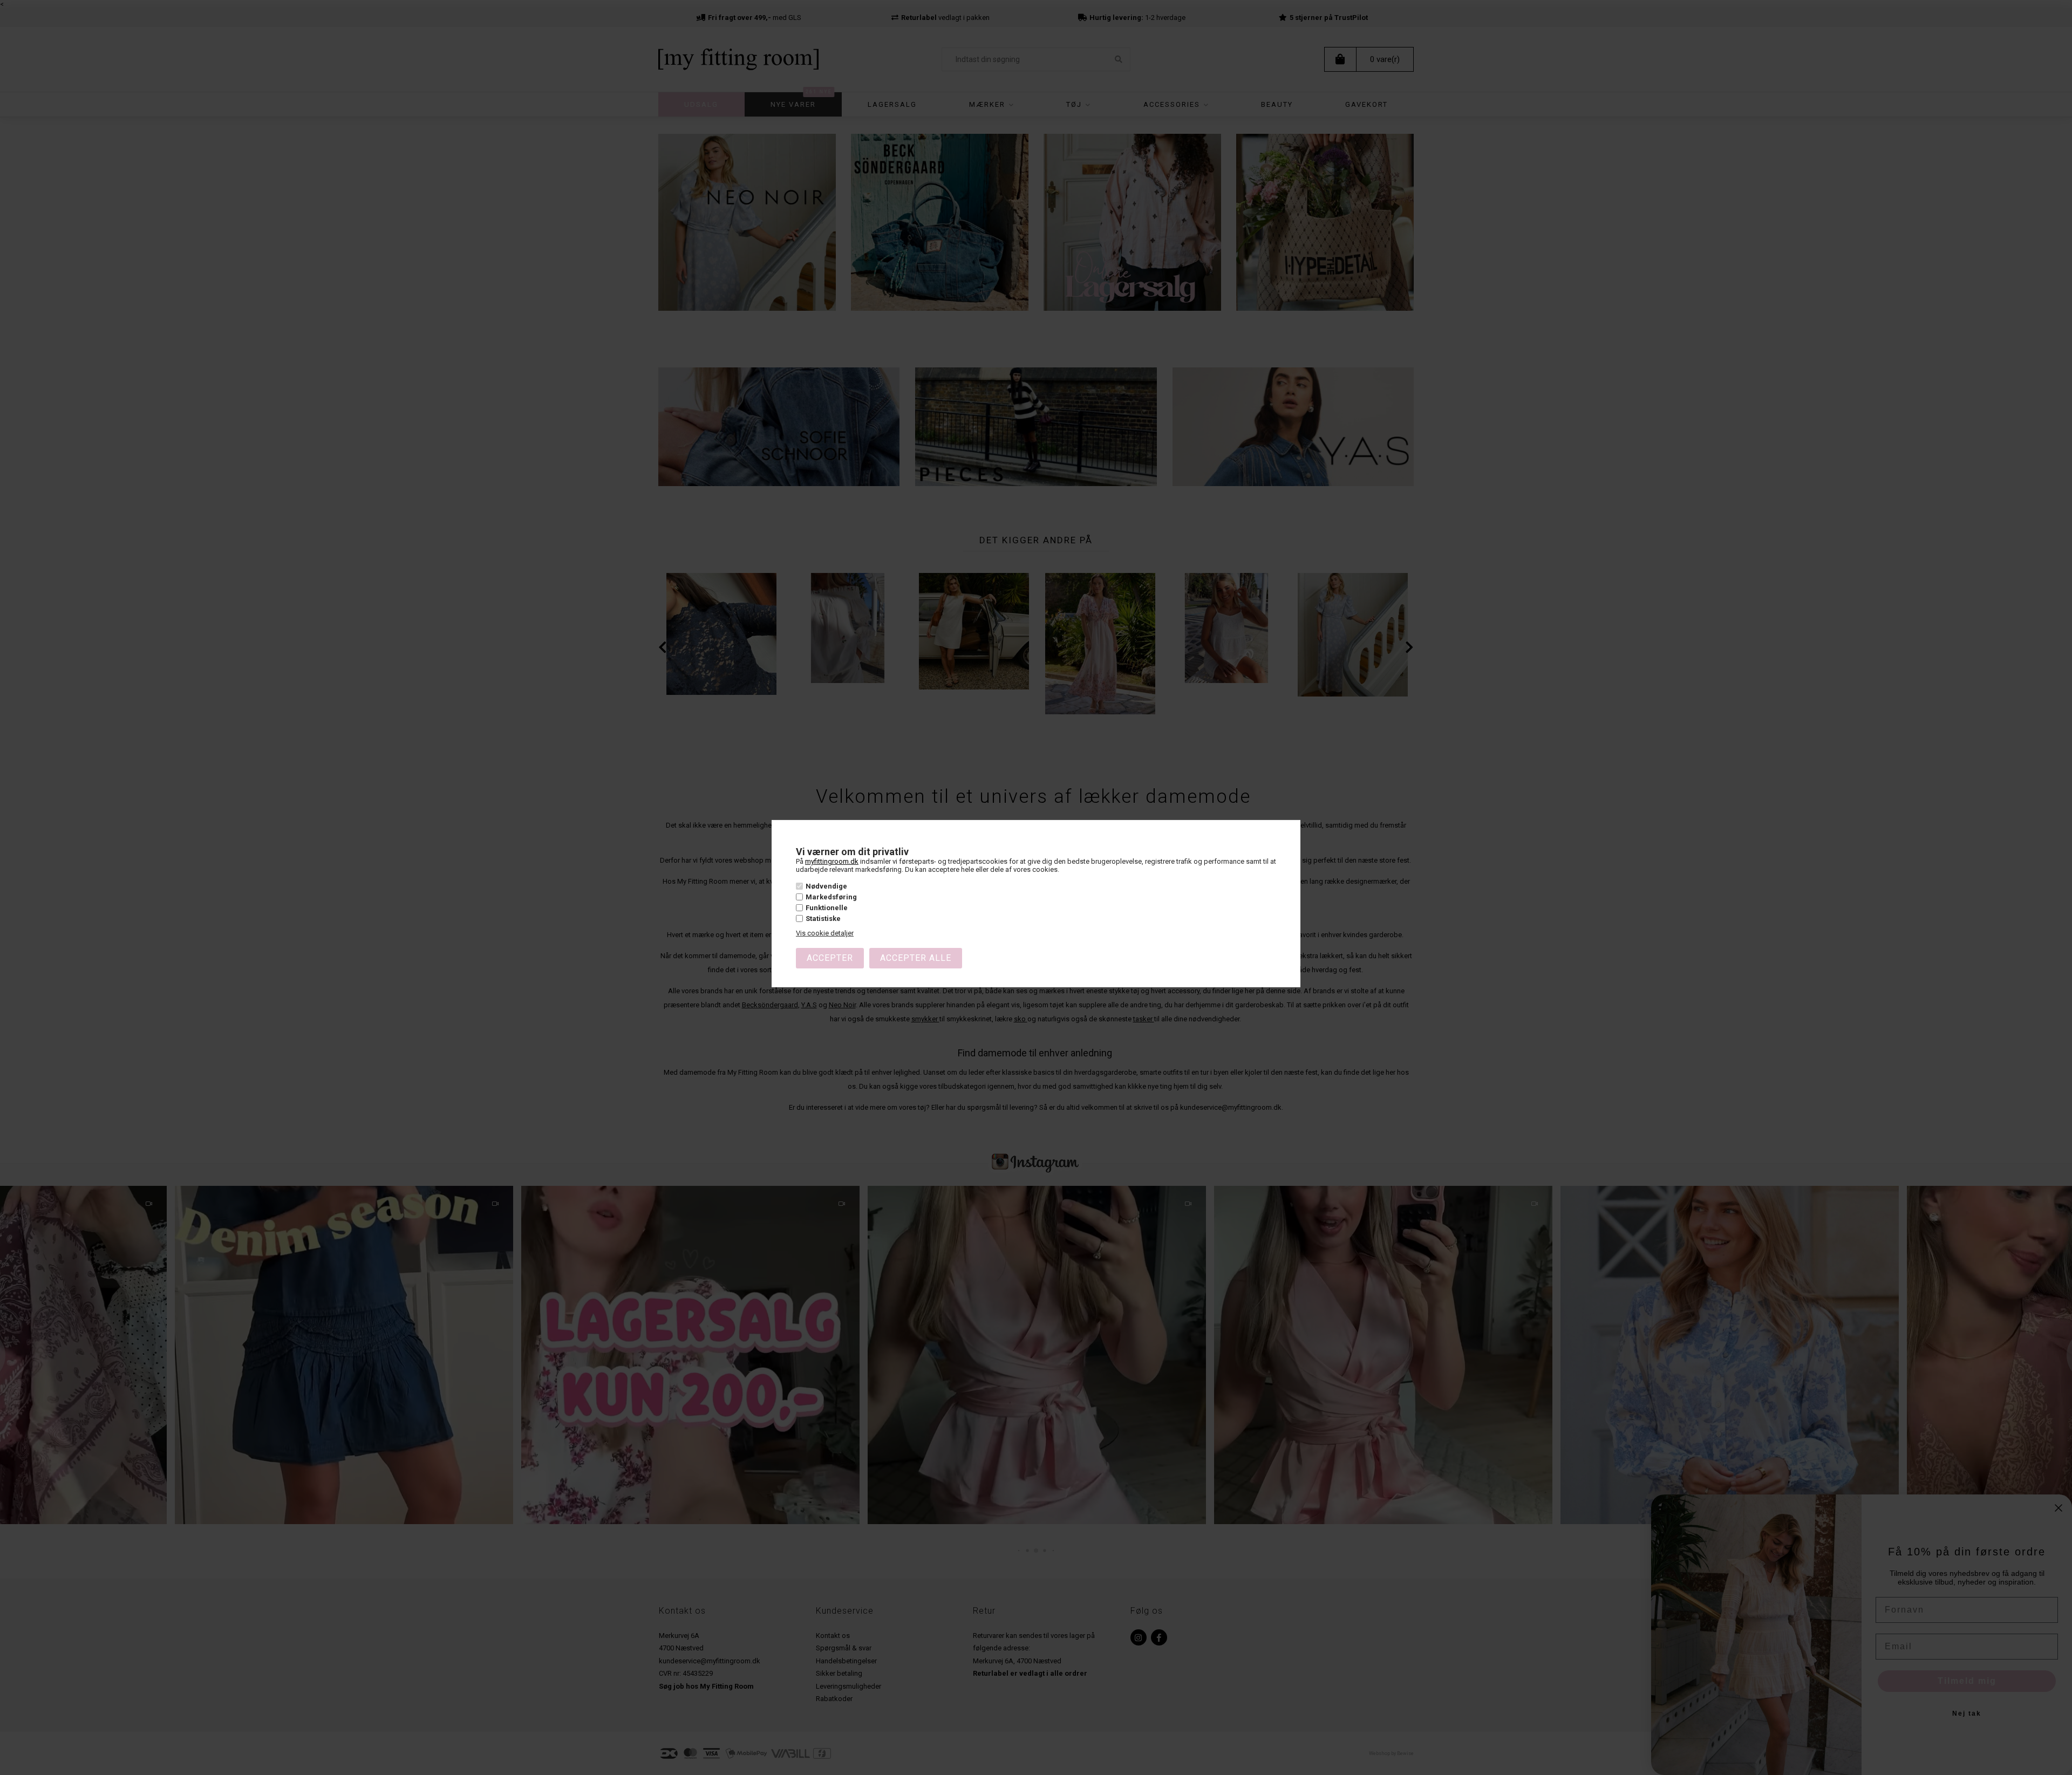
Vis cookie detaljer (825, 933)
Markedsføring (831, 897)
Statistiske (823, 919)
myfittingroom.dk (832, 861)
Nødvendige (826, 886)
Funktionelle (827, 908)
